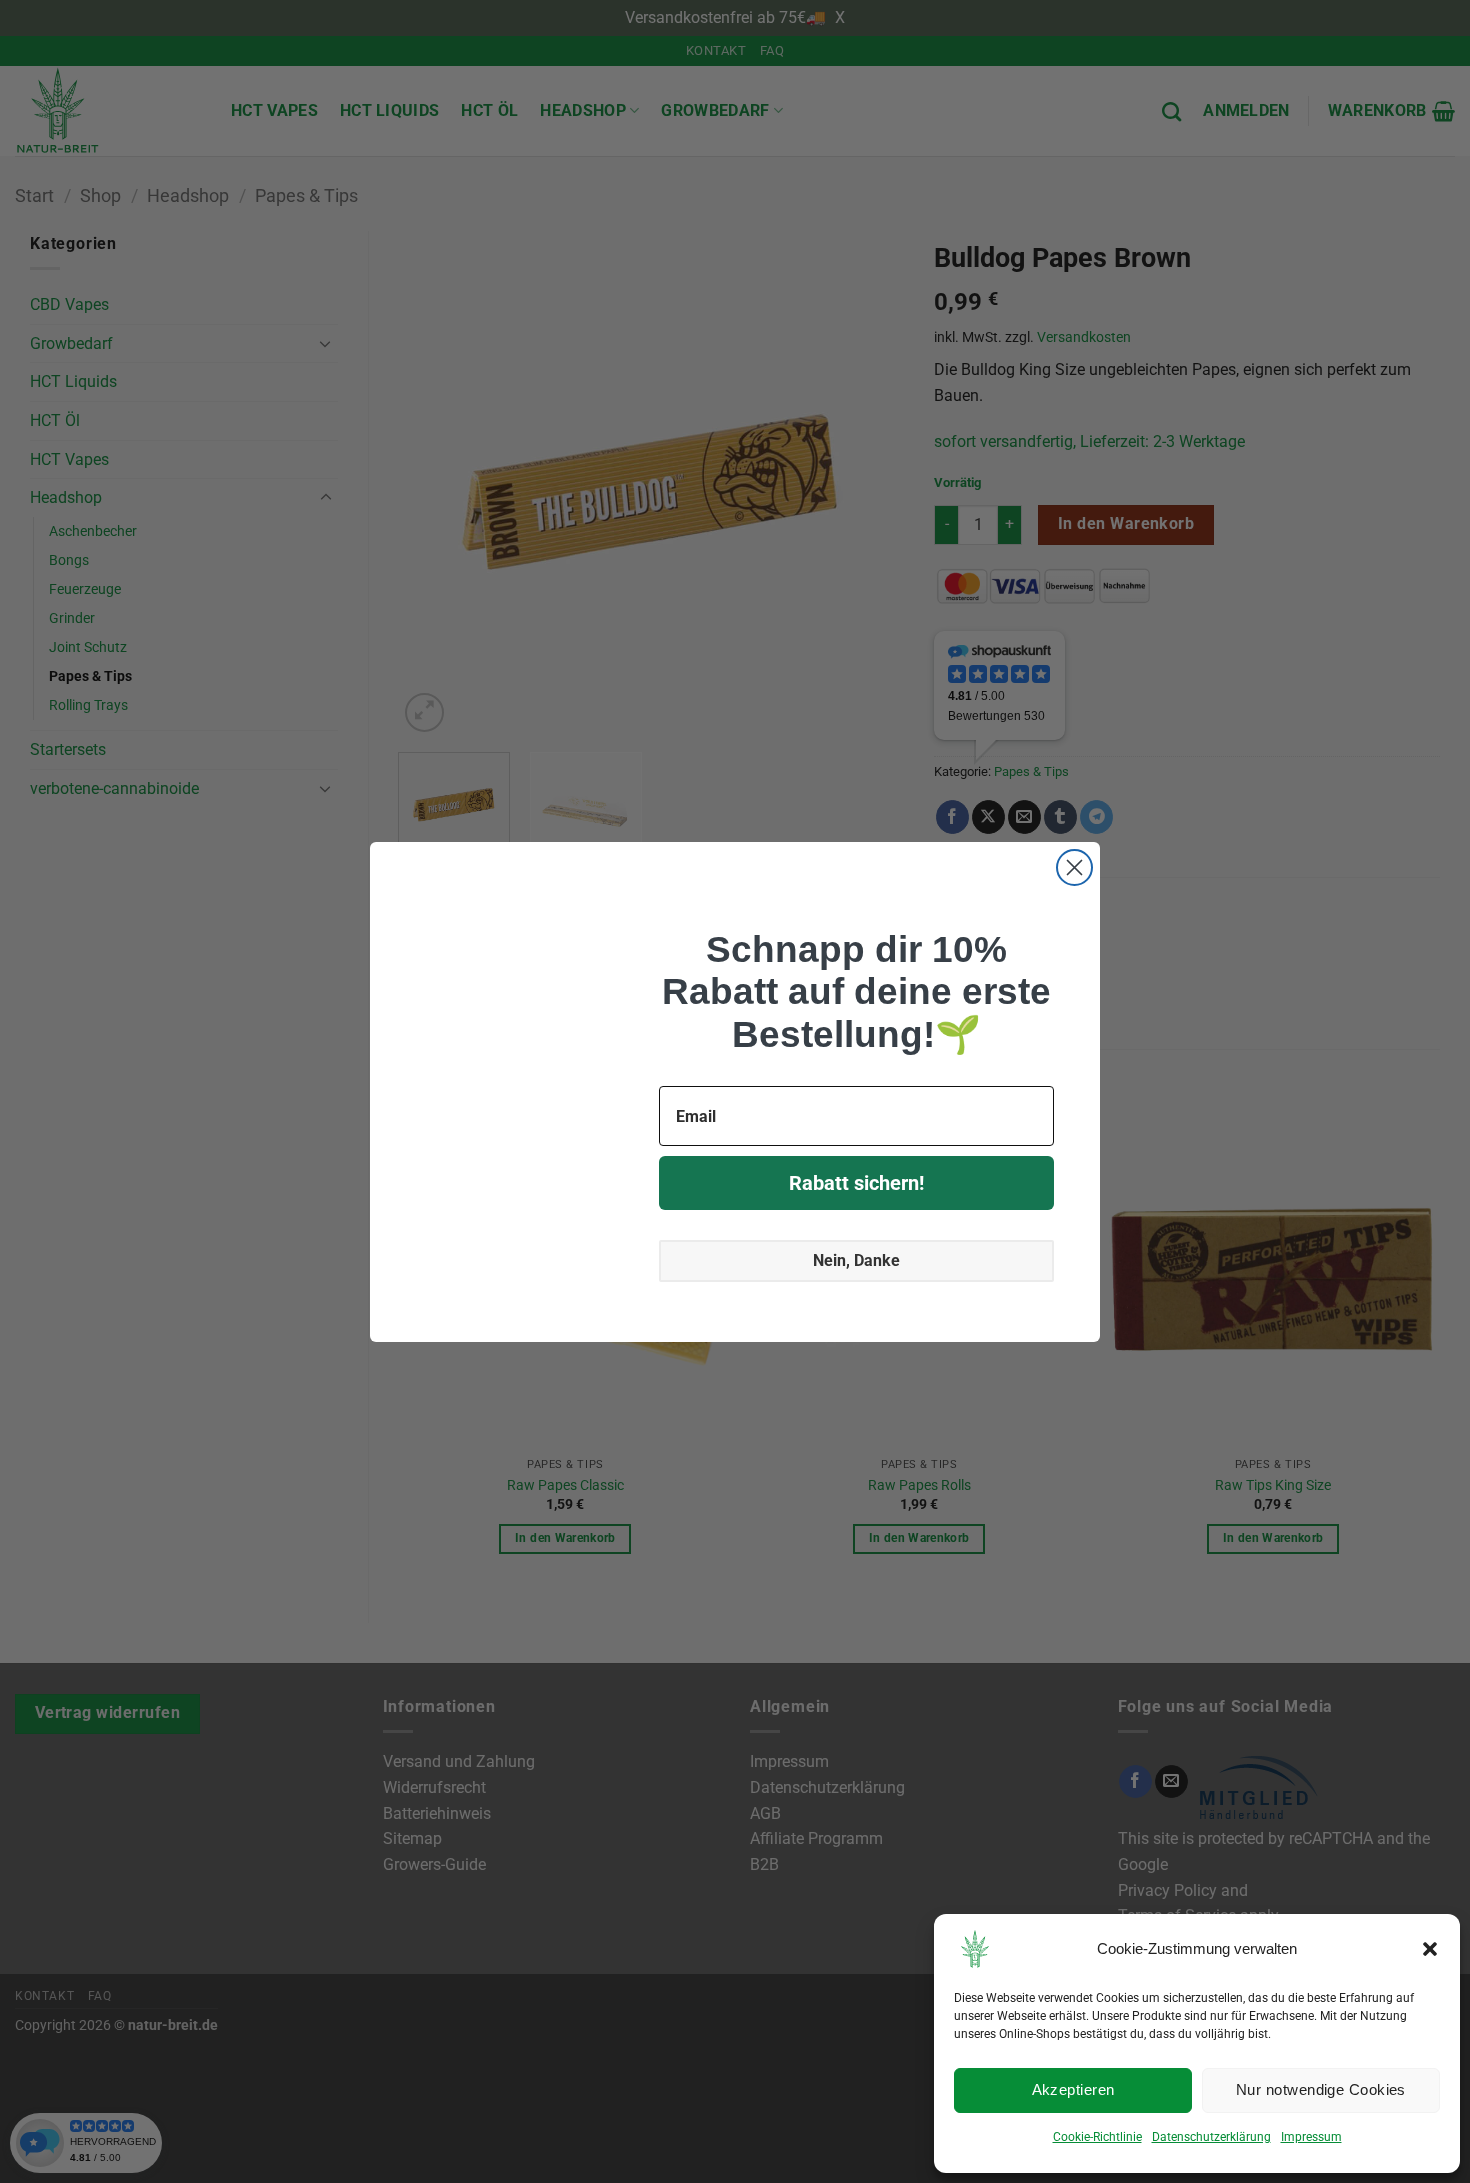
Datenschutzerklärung (1212, 2137)
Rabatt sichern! (857, 1184)
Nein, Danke (857, 1261)
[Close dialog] (1074, 867)
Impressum (1315, 2137)
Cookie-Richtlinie (1093, 2137)
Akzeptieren (1073, 2090)
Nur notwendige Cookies (1321, 2090)
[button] (1430, 1949)
